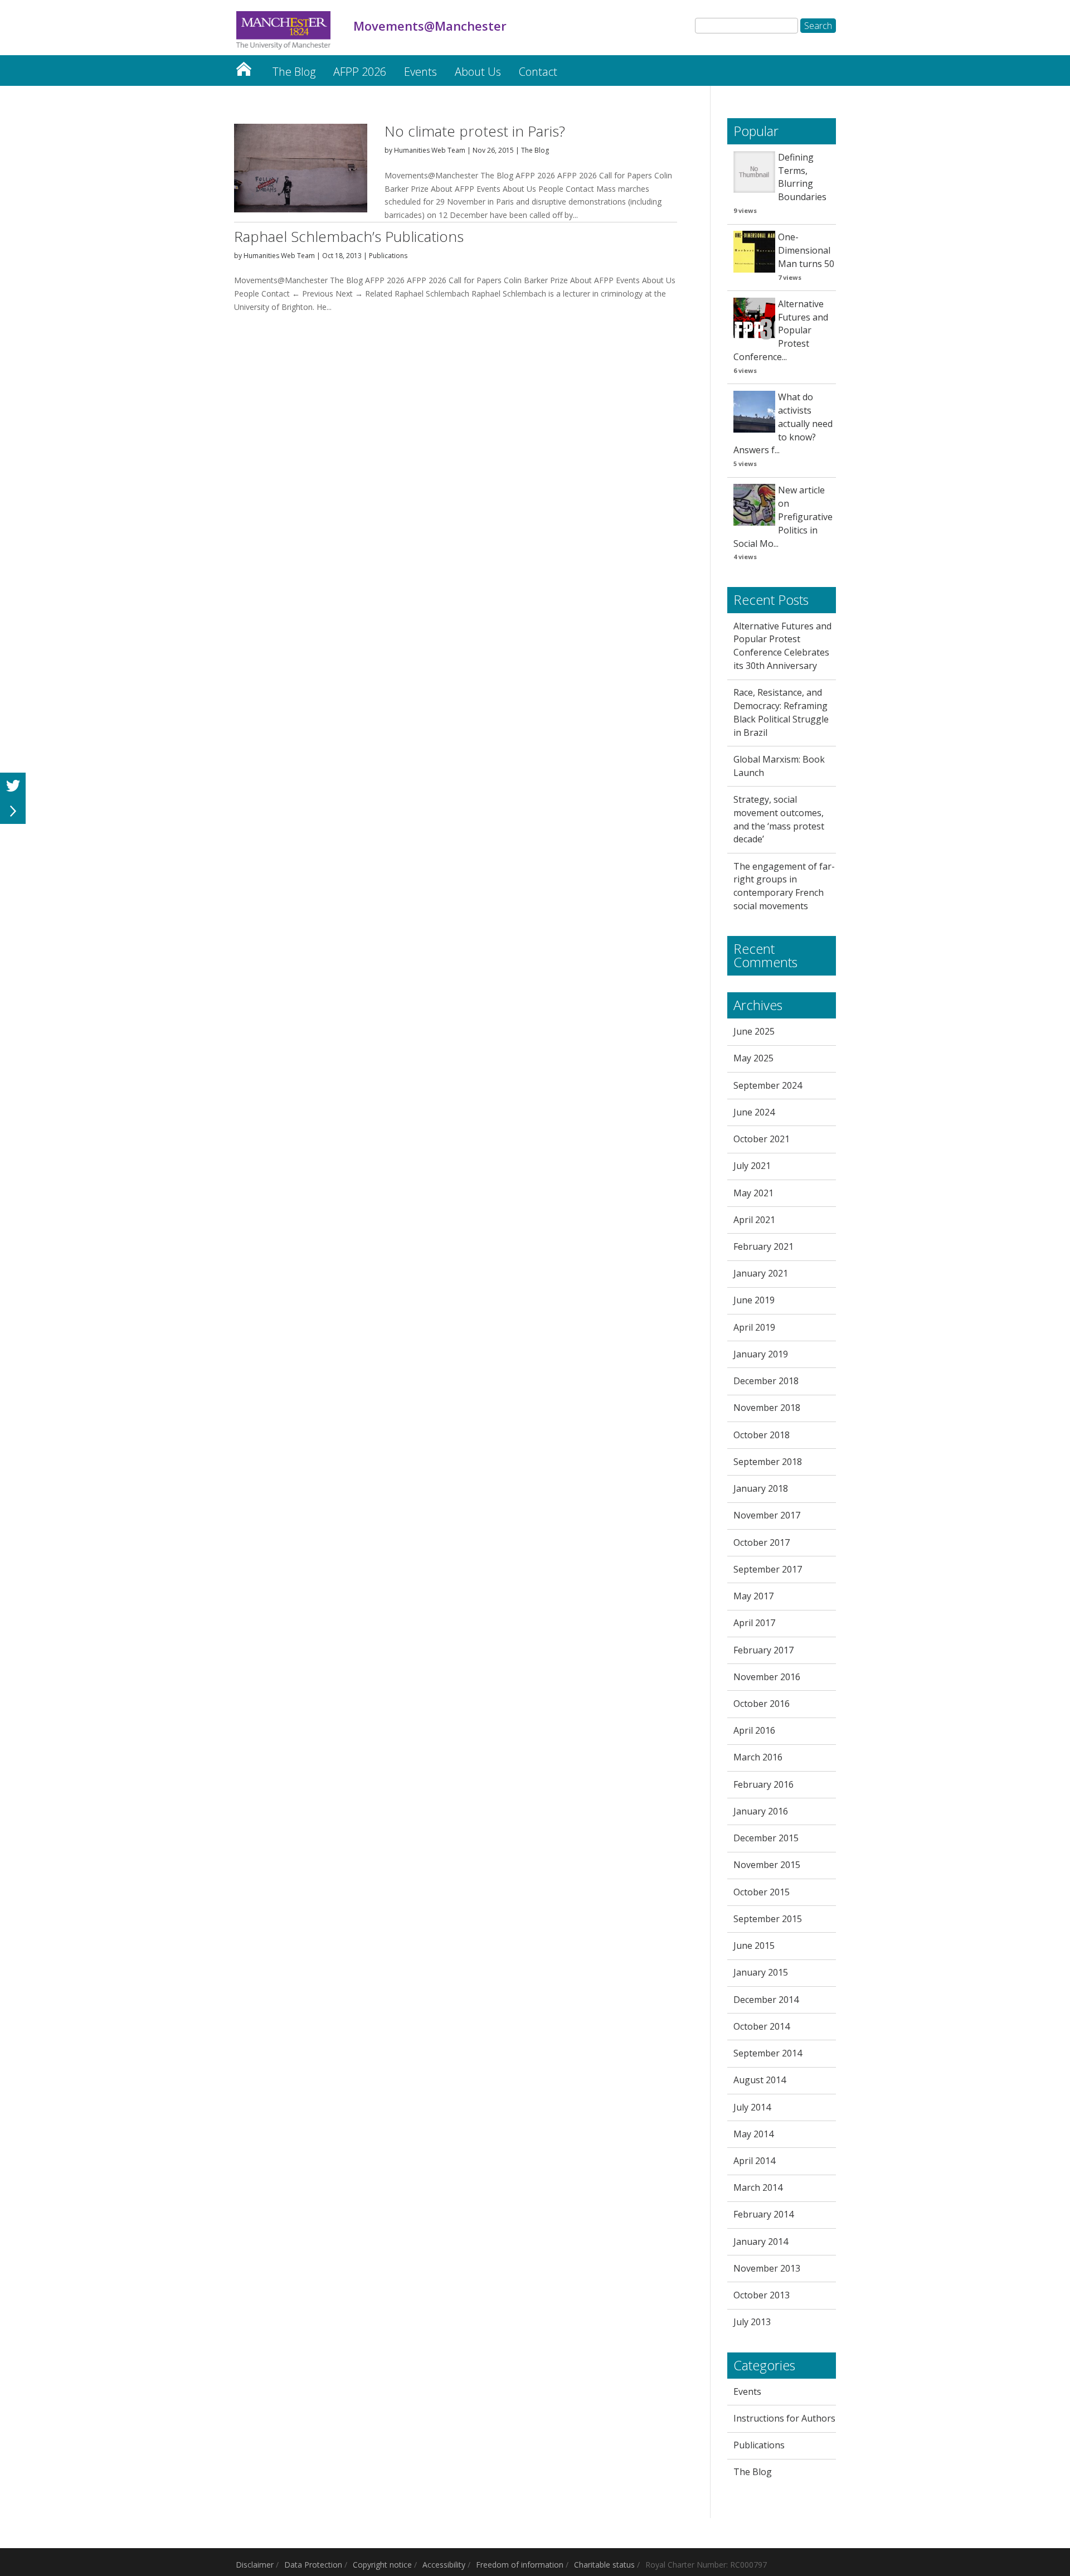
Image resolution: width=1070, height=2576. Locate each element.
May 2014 (753, 2134)
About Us (478, 72)
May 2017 (753, 1596)
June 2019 (754, 1300)
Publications (388, 256)
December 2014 (766, 2000)
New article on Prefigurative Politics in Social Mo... (783, 516)
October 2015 (762, 1892)
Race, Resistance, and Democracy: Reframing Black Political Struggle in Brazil (781, 712)
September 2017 (768, 1569)
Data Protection (313, 2565)
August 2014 (760, 2080)
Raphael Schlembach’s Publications (349, 236)
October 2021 (762, 1139)
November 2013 (767, 2268)
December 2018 (766, 1381)
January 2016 (761, 1811)
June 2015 (754, 1946)
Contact (538, 72)
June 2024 (754, 1112)
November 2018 (767, 1408)
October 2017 (762, 1542)
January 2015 (761, 1972)
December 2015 (766, 1838)
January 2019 (761, 1354)
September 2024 (768, 1085)
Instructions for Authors (784, 2418)
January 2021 (761, 1273)
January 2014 (761, 2242)
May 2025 (753, 1058)
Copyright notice (382, 2565)
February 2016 (763, 1784)
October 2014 (762, 2026)
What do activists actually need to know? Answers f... (783, 423)
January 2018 (761, 1488)
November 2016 (767, 1677)
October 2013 (762, 2295)
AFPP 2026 (360, 72)
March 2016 (758, 1757)
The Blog (294, 72)
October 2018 (762, 1435)
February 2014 (763, 2214)
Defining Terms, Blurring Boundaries (802, 177)
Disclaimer (255, 2565)
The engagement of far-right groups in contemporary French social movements (784, 886)
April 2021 (754, 1220)
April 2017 (754, 1623)
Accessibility (444, 2565)
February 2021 (763, 1246)
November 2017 (767, 1515)
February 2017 (763, 1650)
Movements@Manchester (244, 66)
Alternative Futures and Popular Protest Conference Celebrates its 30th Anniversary (782, 646)
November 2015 (767, 1865)
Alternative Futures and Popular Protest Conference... (781, 330)
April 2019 (754, 1327)
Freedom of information (520, 2565)
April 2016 (754, 1730)
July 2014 (752, 2107)
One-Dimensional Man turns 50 (806, 250)
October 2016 (762, 1704)
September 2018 (768, 1462)
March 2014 (758, 2187)
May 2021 (753, 1193)
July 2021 (752, 1166)
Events (420, 72)
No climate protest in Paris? (475, 131)
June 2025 (754, 1031)
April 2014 (754, 2161)
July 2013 (752, 2322)
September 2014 (768, 2053)
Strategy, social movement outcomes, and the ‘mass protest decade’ (779, 819)
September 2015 (768, 1919)
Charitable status (604, 2565)
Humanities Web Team (430, 150)
